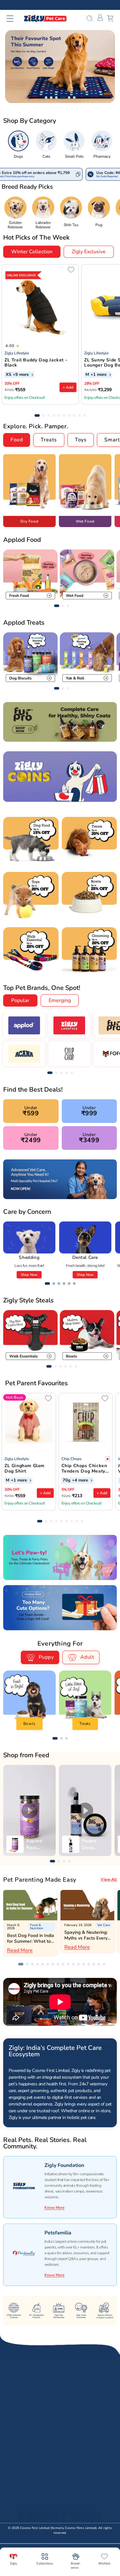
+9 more (21, 375)
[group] (18, 145)
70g (67, 1481)
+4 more (81, 1481)
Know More (54, 2208)
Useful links (16, 2454)
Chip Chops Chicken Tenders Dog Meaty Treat (84, 1469)
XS (8, 375)
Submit (100, 2406)
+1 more (99, 375)
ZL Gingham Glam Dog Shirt (24, 1469)
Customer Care (19, 2470)
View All (109, 1879)
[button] (14, 19)
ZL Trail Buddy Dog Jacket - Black (36, 363)
